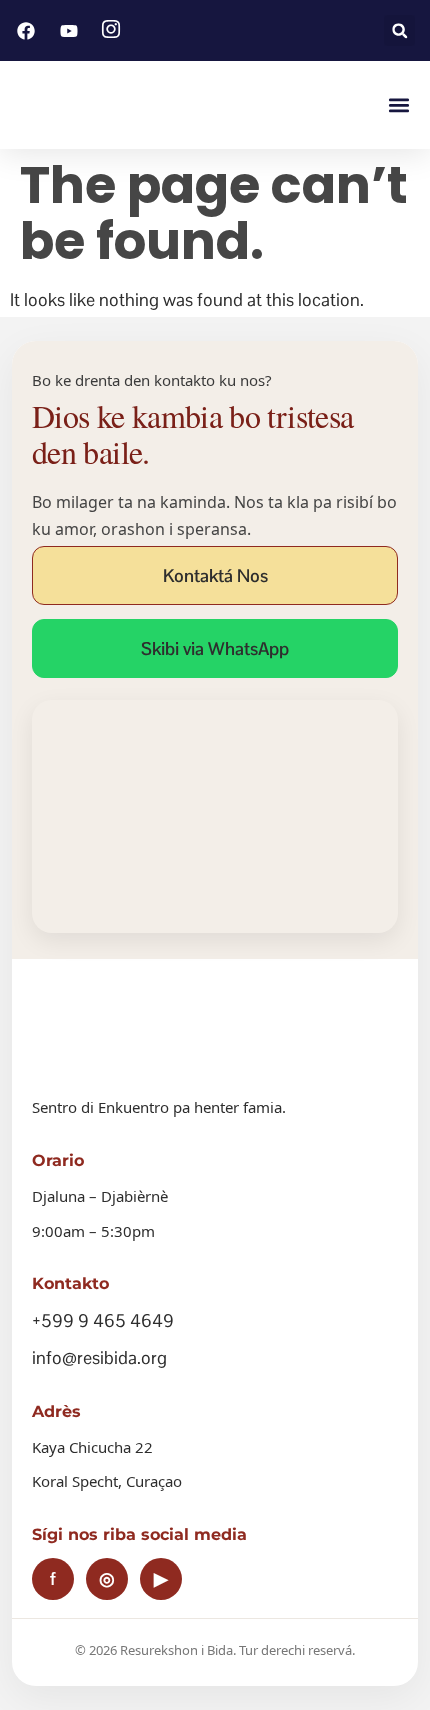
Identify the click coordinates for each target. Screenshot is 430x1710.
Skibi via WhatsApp (215, 648)
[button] (399, 30)
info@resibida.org (99, 1357)
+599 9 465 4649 (103, 1320)
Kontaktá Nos (215, 575)
